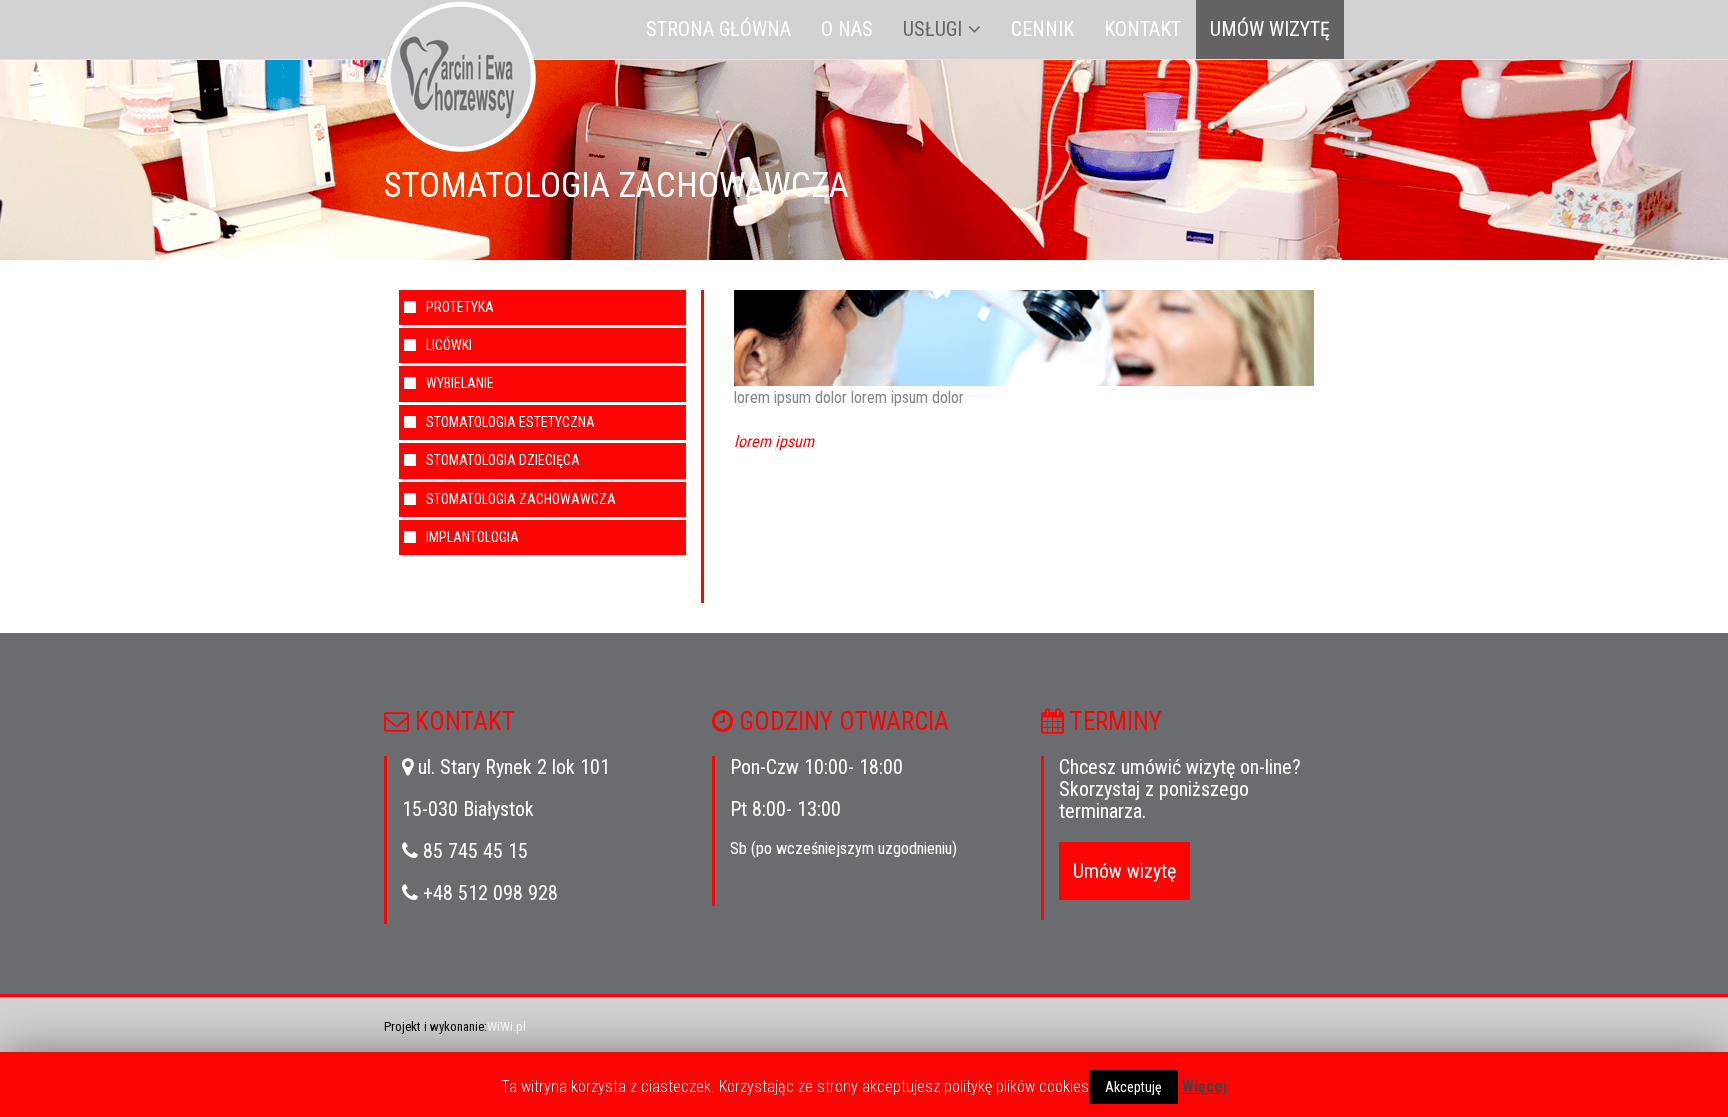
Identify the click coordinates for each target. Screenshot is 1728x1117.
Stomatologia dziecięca (503, 460)
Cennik (1042, 29)
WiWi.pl (506, 1026)
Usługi (932, 29)
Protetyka (460, 307)
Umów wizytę (1270, 29)
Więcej (1204, 1086)
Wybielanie (460, 383)
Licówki (449, 345)
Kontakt (1142, 29)
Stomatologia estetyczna (510, 422)
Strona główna (718, 29)
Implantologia (472, 537)
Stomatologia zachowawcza (521, 499)
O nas (847, 29)
